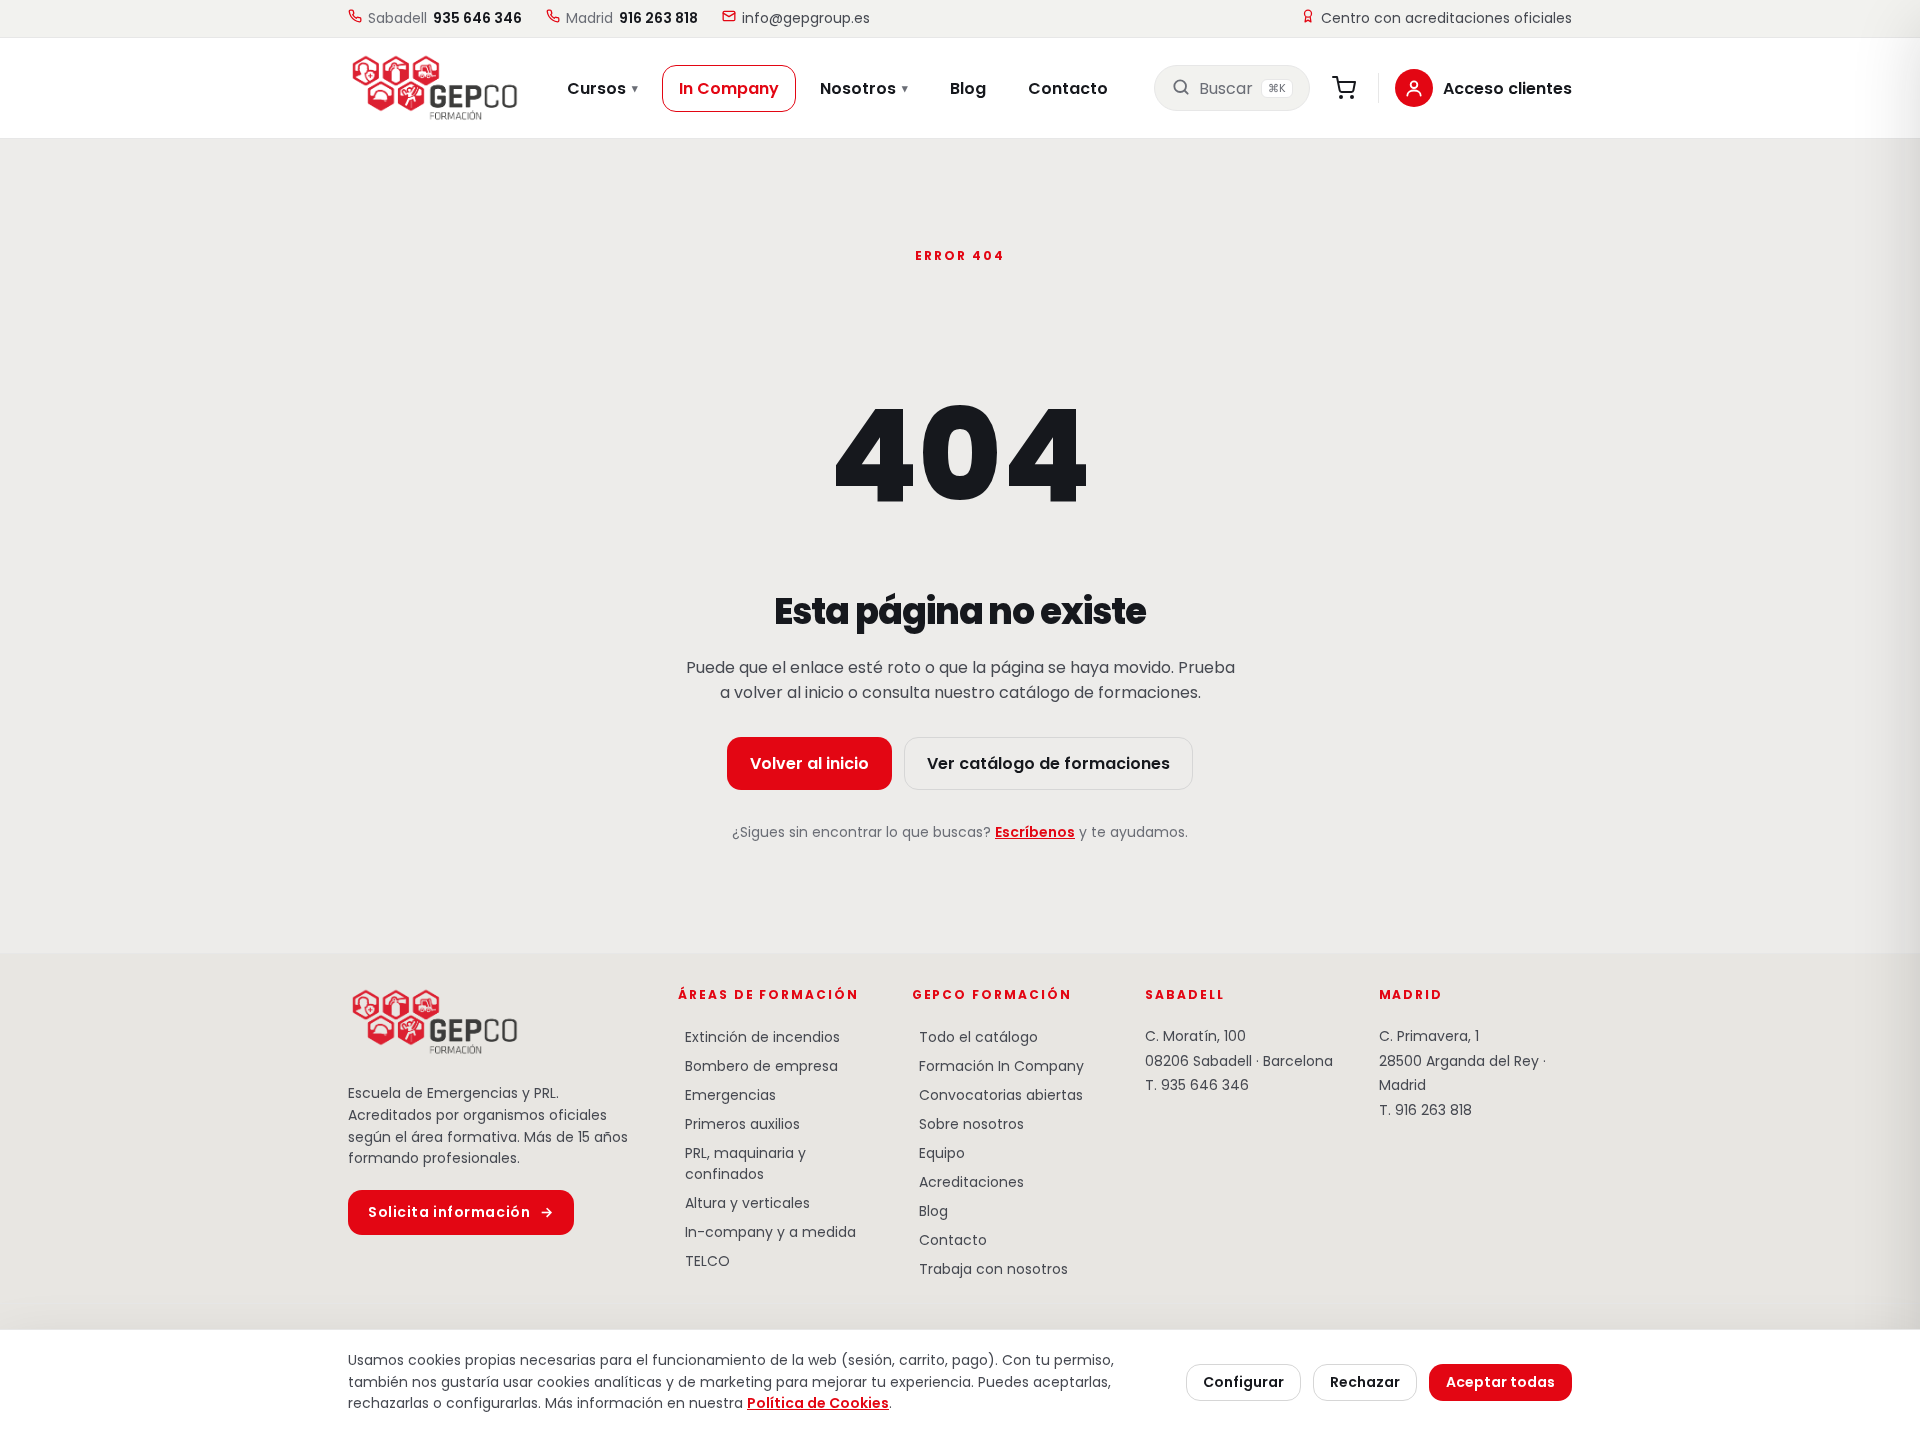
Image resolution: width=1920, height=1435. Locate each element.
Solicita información (461, 1212)
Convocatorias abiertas (997, 1095)
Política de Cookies (818, 1403)
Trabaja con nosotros (990, 1269)
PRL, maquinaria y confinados (742, 1163)
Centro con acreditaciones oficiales (1446, 18)
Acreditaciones (968, 1182)
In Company (729, 88)
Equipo (938, 1153)
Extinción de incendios (759, 1037)
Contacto (1068, 88)
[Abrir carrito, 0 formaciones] (1344, 88)
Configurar (1243, 1382)
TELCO (704, 1261)
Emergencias (727, 1095)
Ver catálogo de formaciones (1048, 763)
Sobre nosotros (968, 1124)
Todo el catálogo (975, 1037)
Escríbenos (1035, 832)
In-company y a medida (767, 1232)
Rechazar (1365, 1382)
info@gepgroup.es (806, 18)
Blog (968, 88)
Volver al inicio (809, 763)
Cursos (602, 88)
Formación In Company (998, 1066)
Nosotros (864, 88)
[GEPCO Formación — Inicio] (422, 88)
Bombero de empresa (758, 1066)
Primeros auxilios (739, 1124)
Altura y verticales (744, 1203)
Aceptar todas (1500, 1382)
